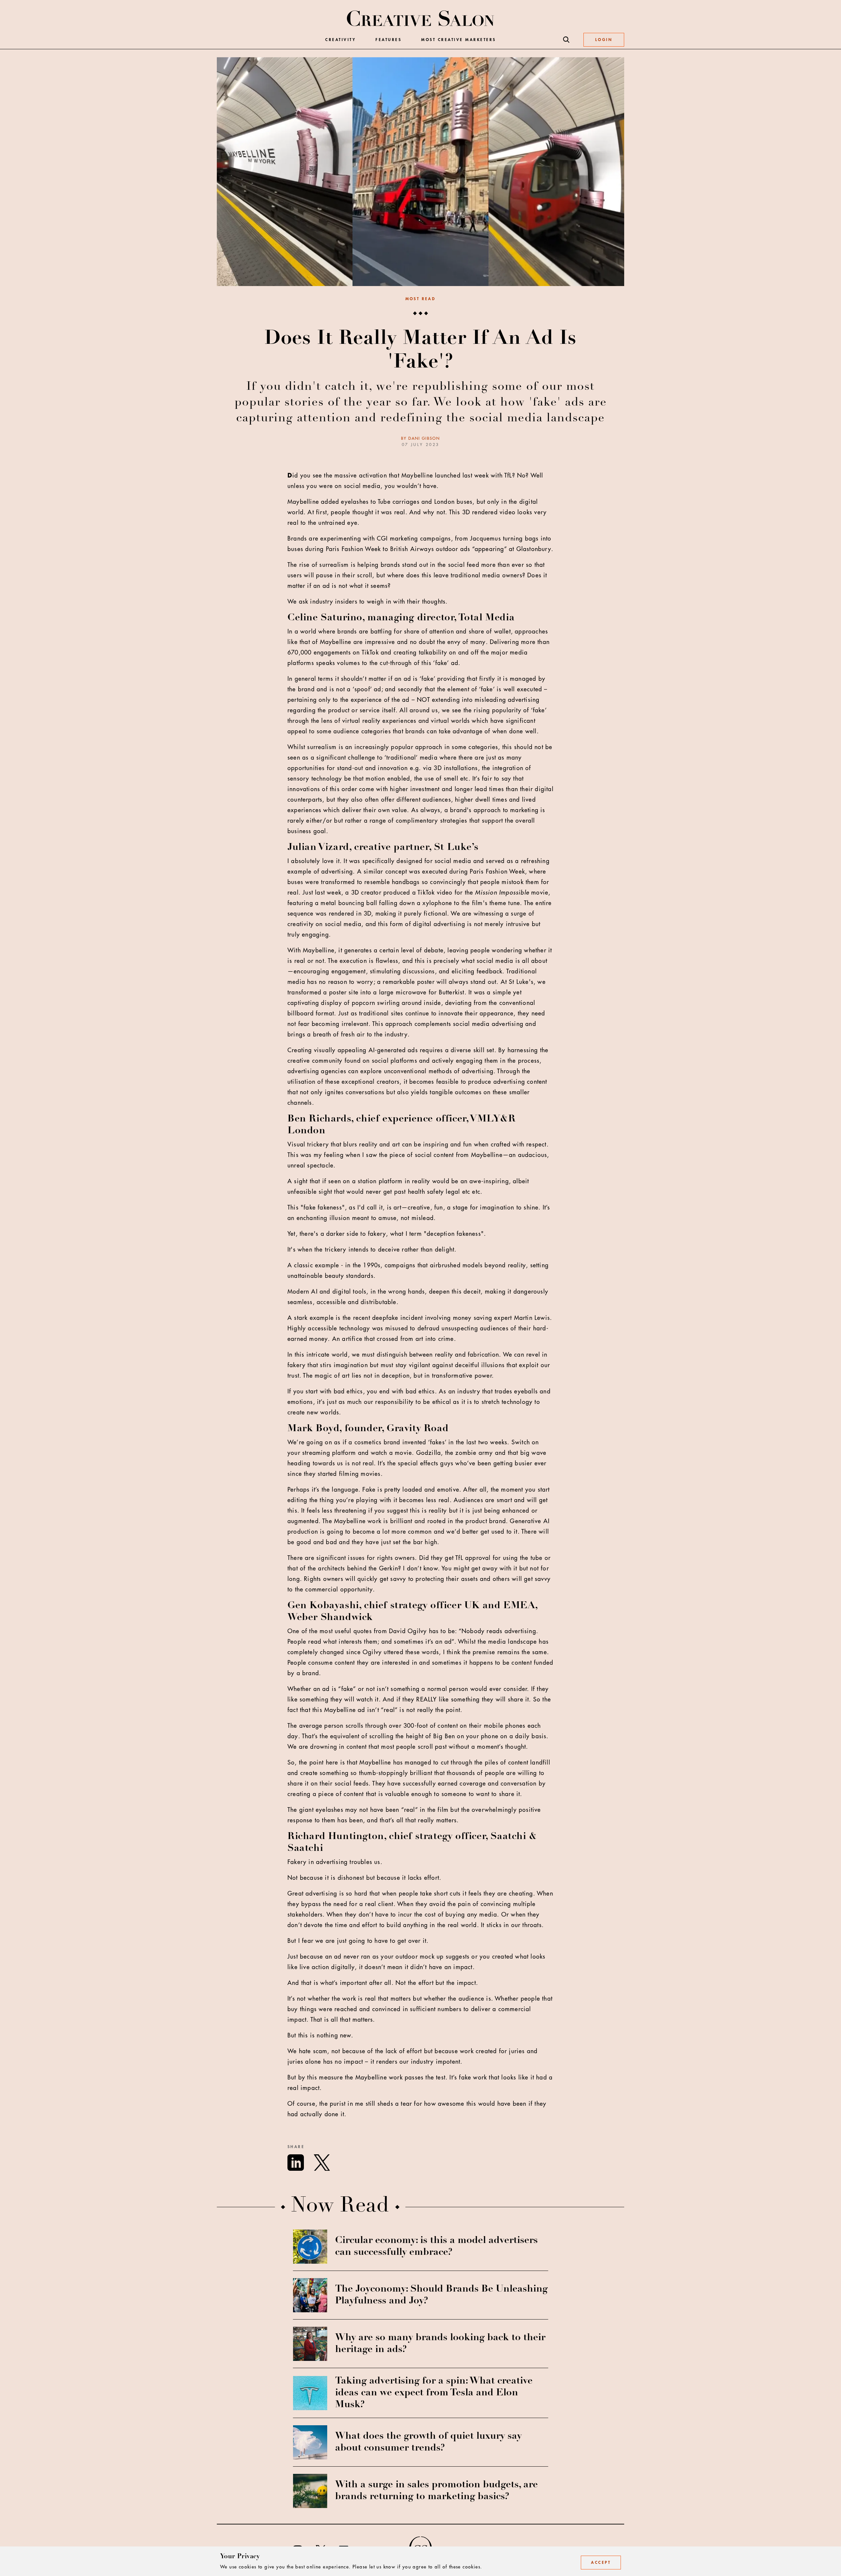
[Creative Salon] (421, 19)
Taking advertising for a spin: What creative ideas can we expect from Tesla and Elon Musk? (434, 2393)
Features (388, 40)
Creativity (341, 40)
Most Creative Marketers (459, 40)
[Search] (566, 40)
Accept (601, 2563)
